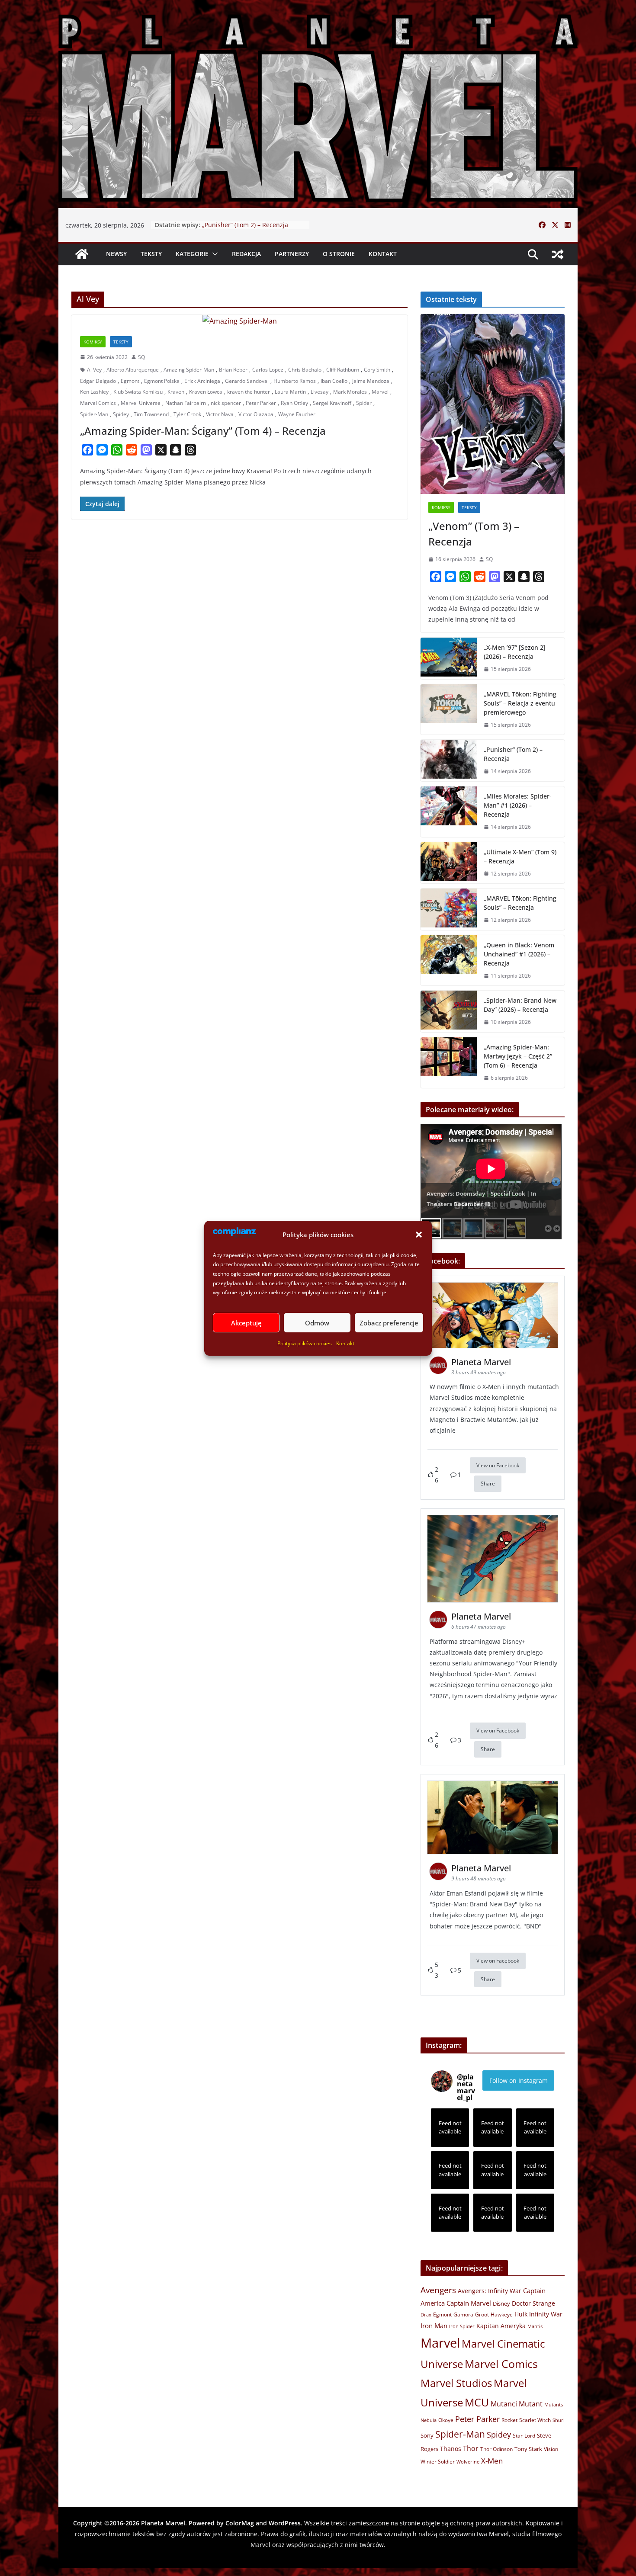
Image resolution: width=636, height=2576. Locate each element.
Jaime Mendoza (371, 381)
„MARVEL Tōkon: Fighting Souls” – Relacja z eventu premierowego (250, 229)
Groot (482, 2315)
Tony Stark (528, 2449)
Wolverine (468, 2462)
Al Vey (94, 370)
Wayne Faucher (297, 414)
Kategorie (192, 254)
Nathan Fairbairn (186, 403)
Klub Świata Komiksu (138, 392)
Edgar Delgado (98, 381)
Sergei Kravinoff (332, 403)
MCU (477, 2402)
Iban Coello (334, 381)
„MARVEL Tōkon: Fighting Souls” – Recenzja (520, 903)
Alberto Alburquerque (133, 370)
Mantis (535, 2326)
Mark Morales (350, 392)
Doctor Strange (533, 2303)
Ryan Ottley (294, 403)
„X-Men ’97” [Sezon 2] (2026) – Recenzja (515, 652)
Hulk (521, 2314)
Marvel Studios (456, 2383)
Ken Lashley (94, 392)
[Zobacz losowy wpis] (558, 254)
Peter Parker (261, 403)
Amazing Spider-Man (189, 370)
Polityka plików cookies (305, 1343)
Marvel (380, 392)
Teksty (151, 254)
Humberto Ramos (295, 381)
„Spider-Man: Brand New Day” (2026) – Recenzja (520, 1005)
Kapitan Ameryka (501, 2326)
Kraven (176, 392)
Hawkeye (502, 2315)
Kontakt (345, 1343)
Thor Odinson (496, 2449)
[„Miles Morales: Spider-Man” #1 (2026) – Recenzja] (449, 812)
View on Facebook (498, 1465)
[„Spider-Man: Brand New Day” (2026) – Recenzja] (449, 1011)
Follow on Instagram (519, 2080)
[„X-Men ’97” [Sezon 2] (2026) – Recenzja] (449, 658)
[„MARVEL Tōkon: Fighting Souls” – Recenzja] (449, 909)
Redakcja (246, 254)
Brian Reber (233, 370)
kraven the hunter (249, 392)
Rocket (509, 2420)
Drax (426, 2315)
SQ (141, 357)
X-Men (492, 2461)
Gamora (463, 2314)
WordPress (285, 2523)
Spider (364, 403)
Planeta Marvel (163, 2523)
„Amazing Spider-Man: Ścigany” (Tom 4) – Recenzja (203, 431)
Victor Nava (220, 414)
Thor (471, 2448)
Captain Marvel (469, 2303)
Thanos (451, 2449)
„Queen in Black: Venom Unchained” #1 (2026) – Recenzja (519, 954)
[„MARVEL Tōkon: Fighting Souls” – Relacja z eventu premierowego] (449, 710)
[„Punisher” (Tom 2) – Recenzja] (449, 760)
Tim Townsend (151, 414)
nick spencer (226, 403)
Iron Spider (462, 2326)
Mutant (531, 2404)
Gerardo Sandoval (247, 381)
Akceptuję (246, 1322)
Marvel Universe (141, 403)
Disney (501, 2303)
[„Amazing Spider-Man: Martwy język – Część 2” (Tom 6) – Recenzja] (449, 1063)
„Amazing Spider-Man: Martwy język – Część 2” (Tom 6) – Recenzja (518, 1056)
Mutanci (504, 2404)
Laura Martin (290, 392)
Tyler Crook (187, 414)
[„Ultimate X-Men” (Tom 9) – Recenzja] (449, 863)
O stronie (339, 254)
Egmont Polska (162, 381)
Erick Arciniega (202, 381)
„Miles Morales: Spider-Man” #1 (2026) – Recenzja (518, 805)
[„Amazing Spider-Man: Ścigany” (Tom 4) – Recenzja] (239, 321)
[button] (419, 1235)
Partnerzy (292, 254)
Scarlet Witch (535, 2420)
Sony (427, 2435)
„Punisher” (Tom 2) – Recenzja (513, 754)
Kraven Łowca (206, 392)
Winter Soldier (438, 2462)
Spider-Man (94, 414)
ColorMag (240, 2523)
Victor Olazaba (256, 414)
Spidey (121, 414)
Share (488, 1484)
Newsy (116, 254)
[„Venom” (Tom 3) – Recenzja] (493, 404)
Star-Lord (524, 2435)
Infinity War (546, 2314)
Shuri (559, 2420)
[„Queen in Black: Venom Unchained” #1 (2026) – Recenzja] (449, 961)
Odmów (317, 1322)
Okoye (446, 2420)
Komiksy (93, 342)
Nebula (429, 2420)
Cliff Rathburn (343, 370)
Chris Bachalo (305, 370)
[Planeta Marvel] (318, 106)
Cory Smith (377, 370)
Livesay (320, 392)
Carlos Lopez (268, 370)
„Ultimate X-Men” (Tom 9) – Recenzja (520, 857)
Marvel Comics (98, 403)
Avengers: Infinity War (490, 2291)
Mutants (554, 2404)
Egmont (130, 381)
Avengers (438, 2290)
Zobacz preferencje (389, 1322)
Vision (551, 2449)
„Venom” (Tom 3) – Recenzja (474, 534)
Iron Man (434, 2326)
